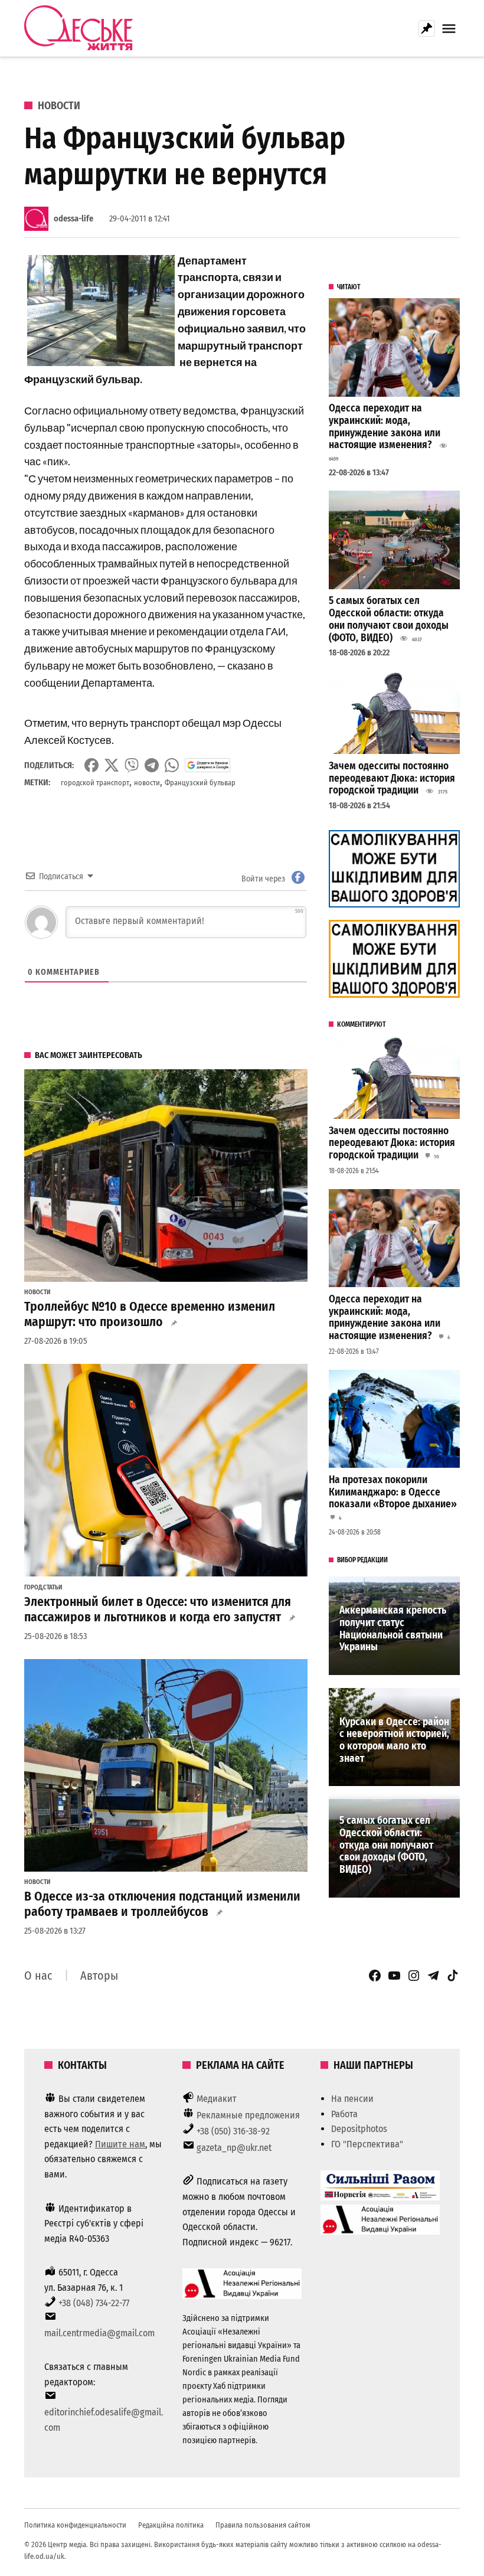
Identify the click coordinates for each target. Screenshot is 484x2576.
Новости (59, 106)
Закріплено (427, 28)
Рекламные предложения (248, 2115)
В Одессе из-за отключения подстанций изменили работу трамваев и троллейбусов (162, 1904)
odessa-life (73, 219)
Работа (344, 2114)
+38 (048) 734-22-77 (94, 2303)
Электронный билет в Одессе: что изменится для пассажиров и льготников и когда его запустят (158, 1609)
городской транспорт (95, 783)
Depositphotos (359, 2129)
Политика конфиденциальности (75, 2525)
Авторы (99, 1976)
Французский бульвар (200, 783)
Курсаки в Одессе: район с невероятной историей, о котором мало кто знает (394, 1740)
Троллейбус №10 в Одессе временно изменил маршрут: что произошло (150, 1314)
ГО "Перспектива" (367, 2144)
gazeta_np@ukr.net (234, 2148)
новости (147, 783)
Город (33, 1588)
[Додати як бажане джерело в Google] (207, 765)
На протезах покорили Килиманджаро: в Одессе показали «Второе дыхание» (393, 1492)
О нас (38, 1976)
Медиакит (217, 2099)
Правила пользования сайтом (263, 2525)
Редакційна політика (171, 2525)
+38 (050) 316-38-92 (233, 2131)
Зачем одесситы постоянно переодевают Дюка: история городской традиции (392, 778)
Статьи (53, 1588)
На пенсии (352, 2099)
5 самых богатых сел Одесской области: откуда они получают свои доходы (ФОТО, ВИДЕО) (389, 619)
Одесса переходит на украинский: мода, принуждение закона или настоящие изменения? (385, 427)
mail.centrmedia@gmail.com (99, 2333)
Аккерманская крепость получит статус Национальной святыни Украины (393, 1629)
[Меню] (450, 29)
